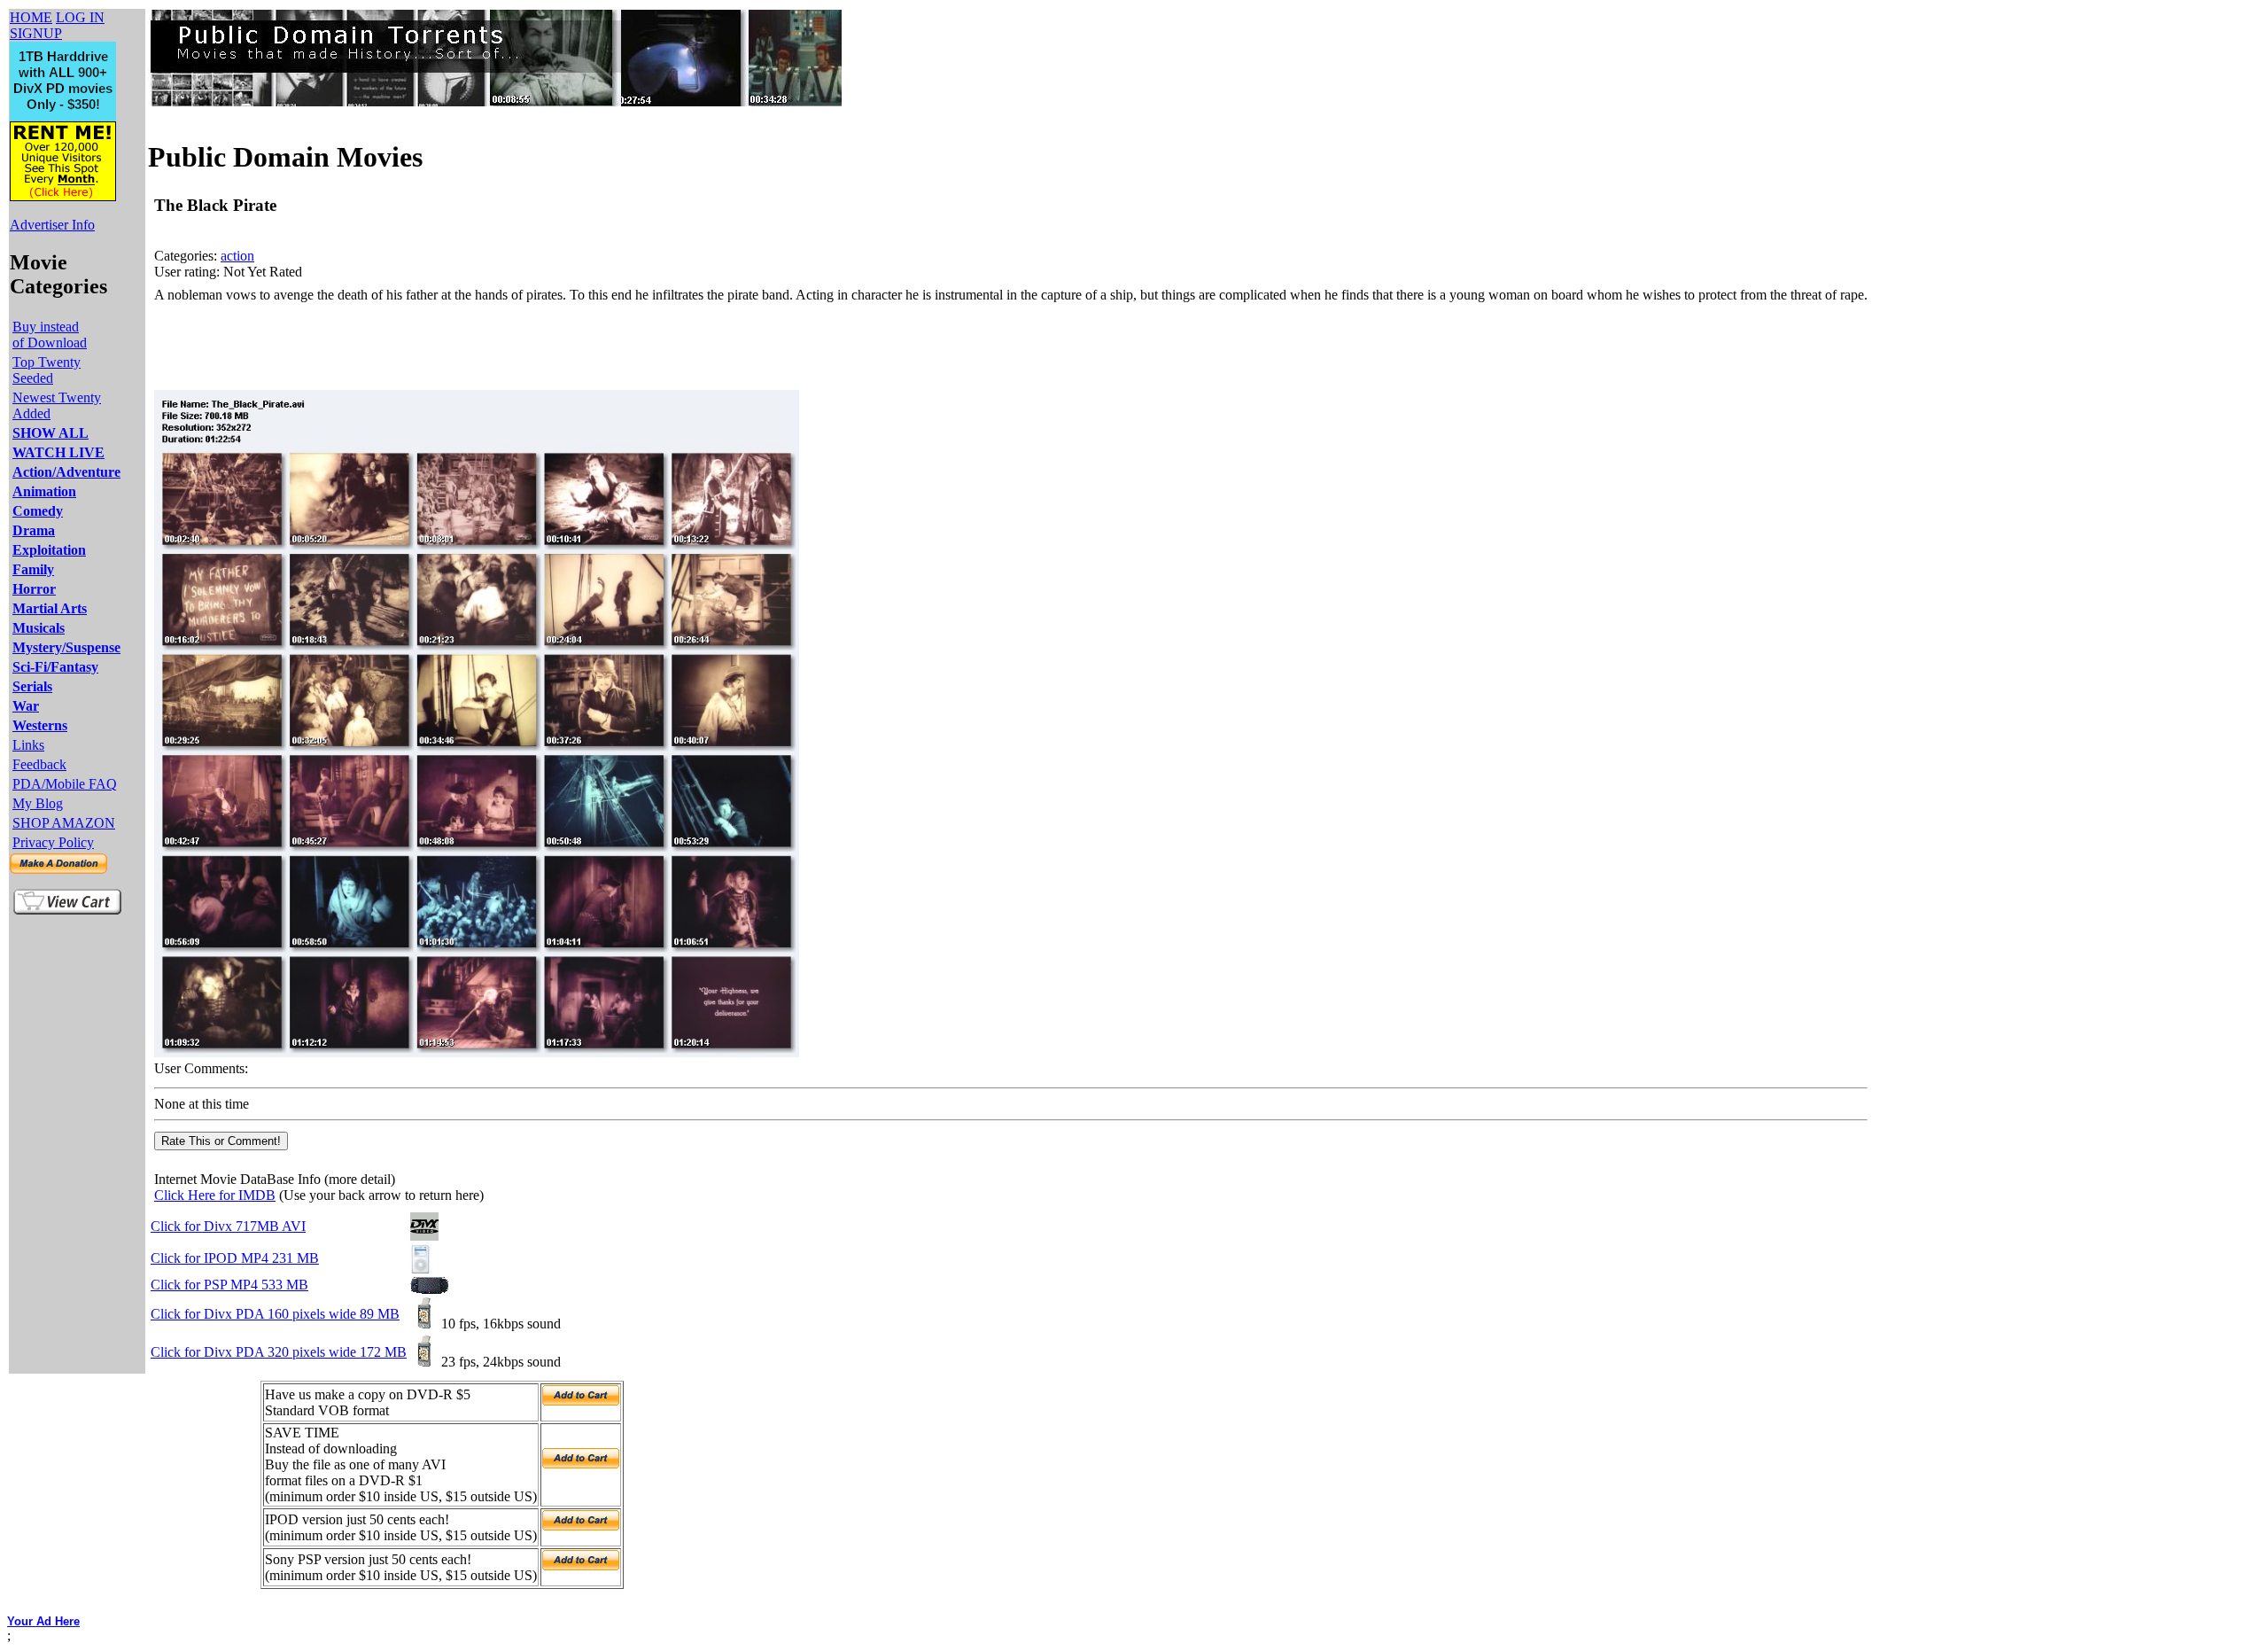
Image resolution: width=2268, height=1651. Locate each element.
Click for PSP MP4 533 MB (229, 1285)
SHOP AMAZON (64, 823)
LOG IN (80, 17)
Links (28, 745)
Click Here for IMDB (215, 1195)
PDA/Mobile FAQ (65, 784)
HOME (31, 17)
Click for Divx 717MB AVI (228, 1226)
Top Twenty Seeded (47, 370)
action (237, 256)
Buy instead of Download (50, 335)
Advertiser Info (52, 225)
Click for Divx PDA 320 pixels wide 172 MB (279, 1352)
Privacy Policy (53, 842)
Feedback (39, 764)
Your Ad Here (43, 1621)
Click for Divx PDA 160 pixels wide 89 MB (275, 1314)
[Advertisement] (477, 347)
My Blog (38, 803)
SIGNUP (36, 33)
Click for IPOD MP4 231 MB (235, 1258)
